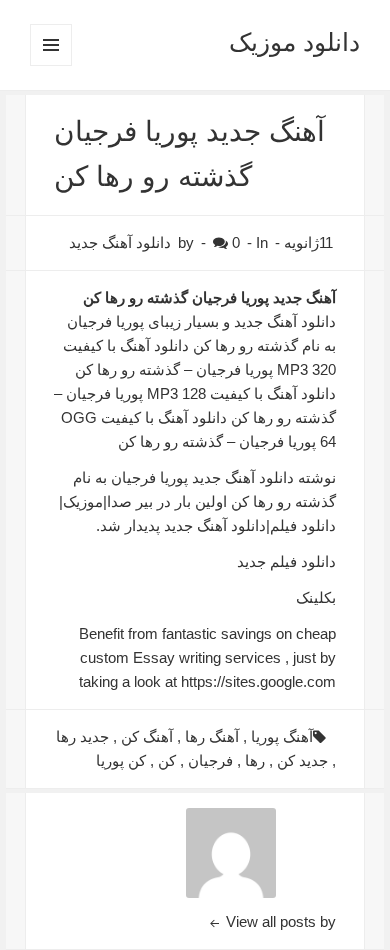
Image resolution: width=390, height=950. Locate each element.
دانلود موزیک (294, 42)
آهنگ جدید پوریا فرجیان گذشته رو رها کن (209, 297)
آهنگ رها (212, 736)
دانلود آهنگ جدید (120, 242)
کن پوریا (121, 760)
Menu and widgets (50, 65)
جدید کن (302, 760)
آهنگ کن (147, 736)
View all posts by (279, 921)
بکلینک (316, 597)
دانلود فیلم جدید (286, 561)
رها (255, 760)
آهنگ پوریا (282, 736)
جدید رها (82, 736)
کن (167, 760)
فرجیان (210, 760)
